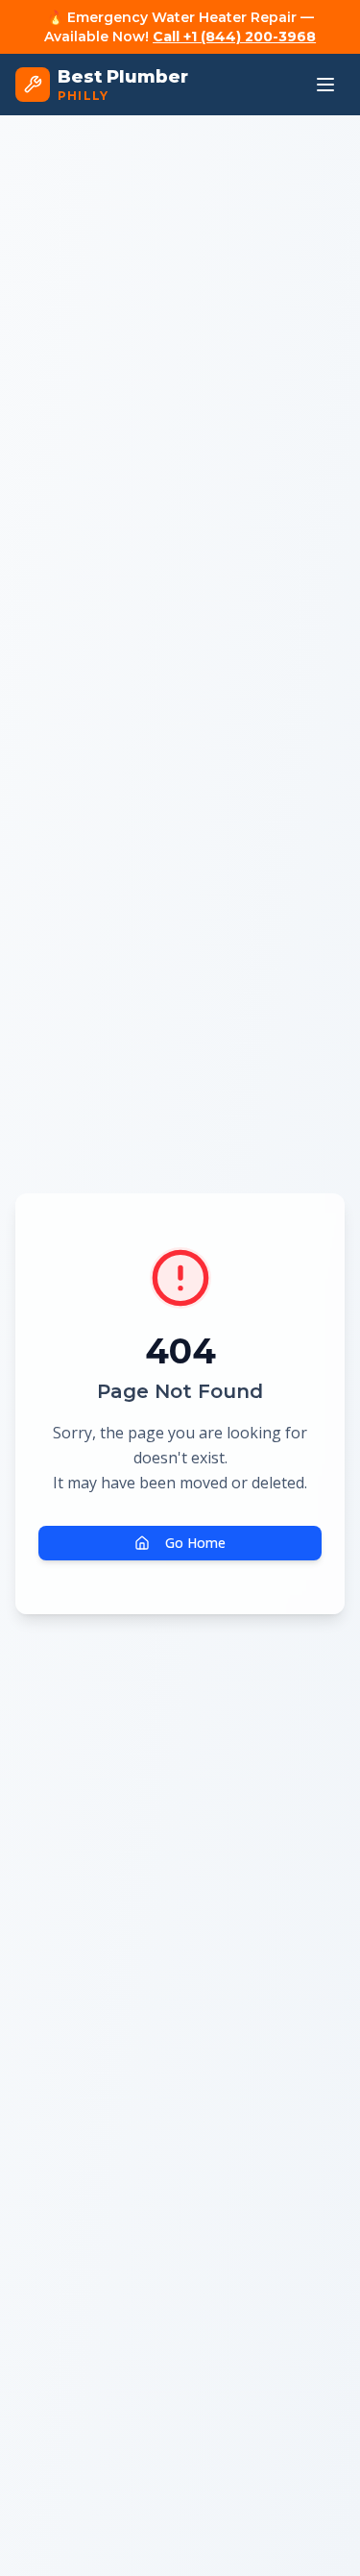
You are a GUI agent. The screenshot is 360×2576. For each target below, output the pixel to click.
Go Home (195, 1543)
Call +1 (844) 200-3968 (234, 37)
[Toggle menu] (325, 85)
